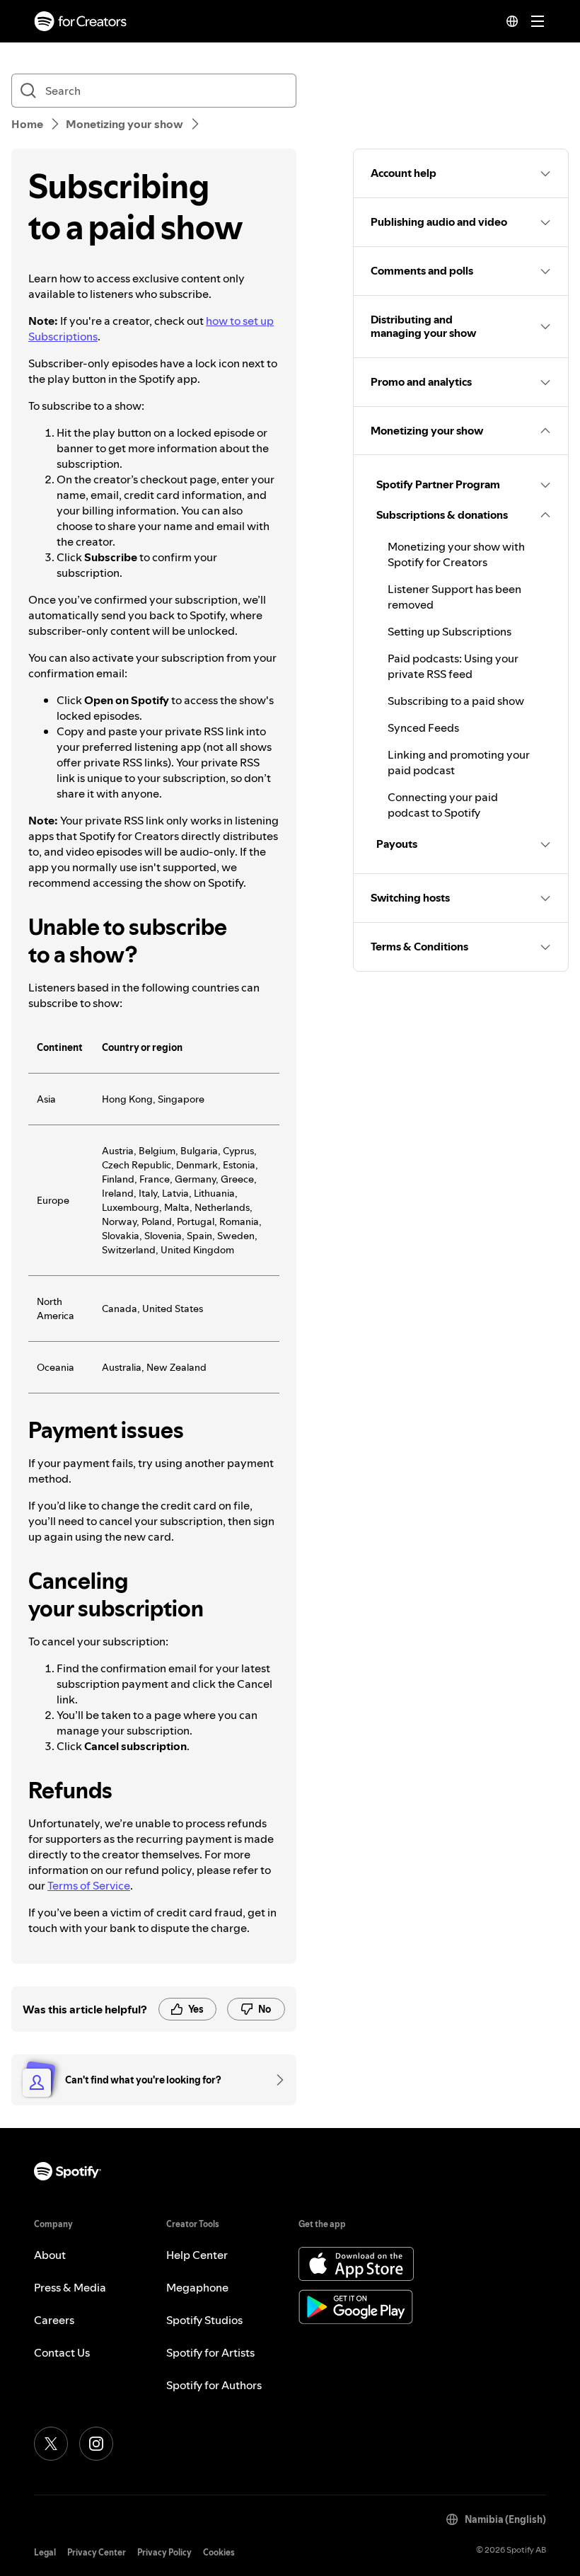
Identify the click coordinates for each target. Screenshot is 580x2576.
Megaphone (197, 2287)
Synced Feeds (423, 728)
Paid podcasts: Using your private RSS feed (453, 666)
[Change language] (512, 21)
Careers (54, 2320)
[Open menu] (538, 21)
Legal (45, 2552)
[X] (51, 2444)
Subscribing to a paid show (456, 701)
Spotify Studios (204, 2320)
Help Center (197, 2255)
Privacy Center (97, 2552)
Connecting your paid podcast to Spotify (443, 805)
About (50, 2255)
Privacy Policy (164, 2552)
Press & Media (70, 2287)
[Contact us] (275, 2080)
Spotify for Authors (214, 2385)
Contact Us (62, 2352)
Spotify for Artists (210, 2352)
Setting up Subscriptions (449, 631)
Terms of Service (89, 1885)
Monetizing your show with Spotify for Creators (456, 554)
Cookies (219, 2552)
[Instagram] (96, 2444)
